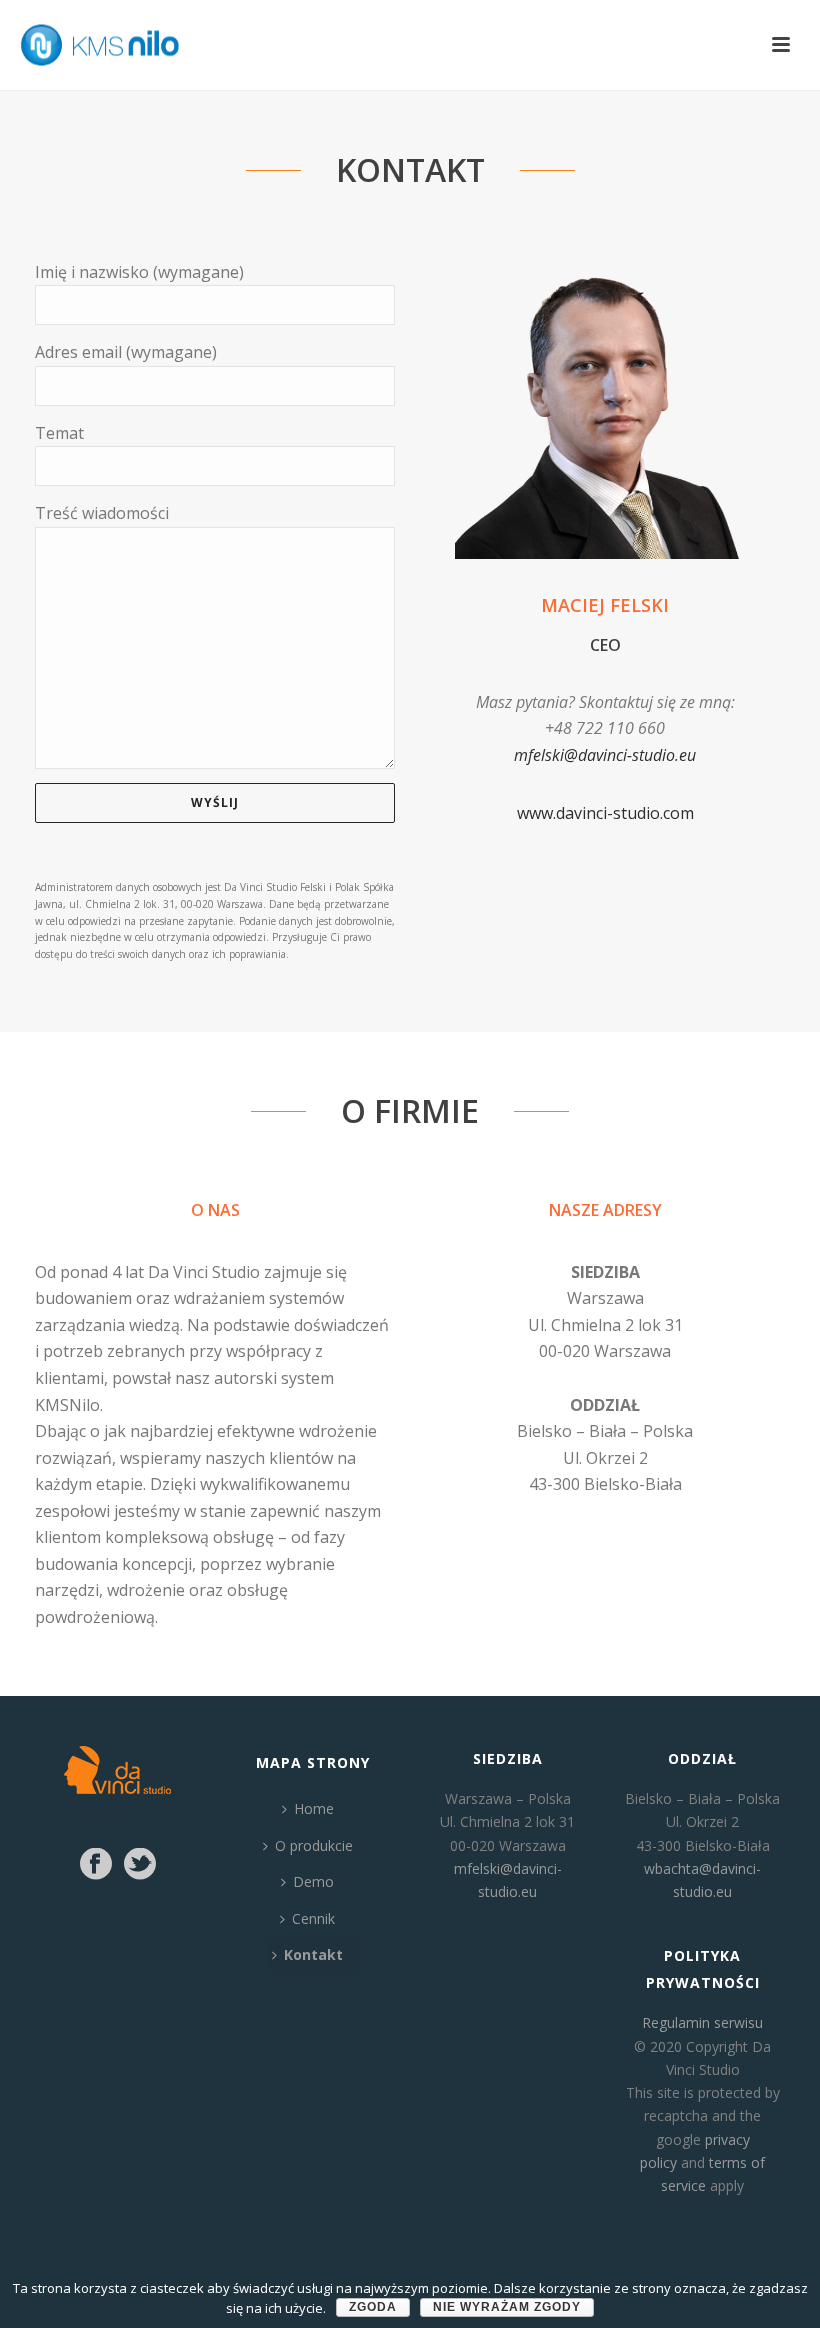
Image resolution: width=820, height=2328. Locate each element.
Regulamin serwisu (702, 2022)
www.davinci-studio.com (605, 813)
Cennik (313, 1918)
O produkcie (314, 1845)
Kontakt (313, 1954)
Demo (313, 1881)
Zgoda (373, 2307)
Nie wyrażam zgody (507, 2307)
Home (314, 1808)
